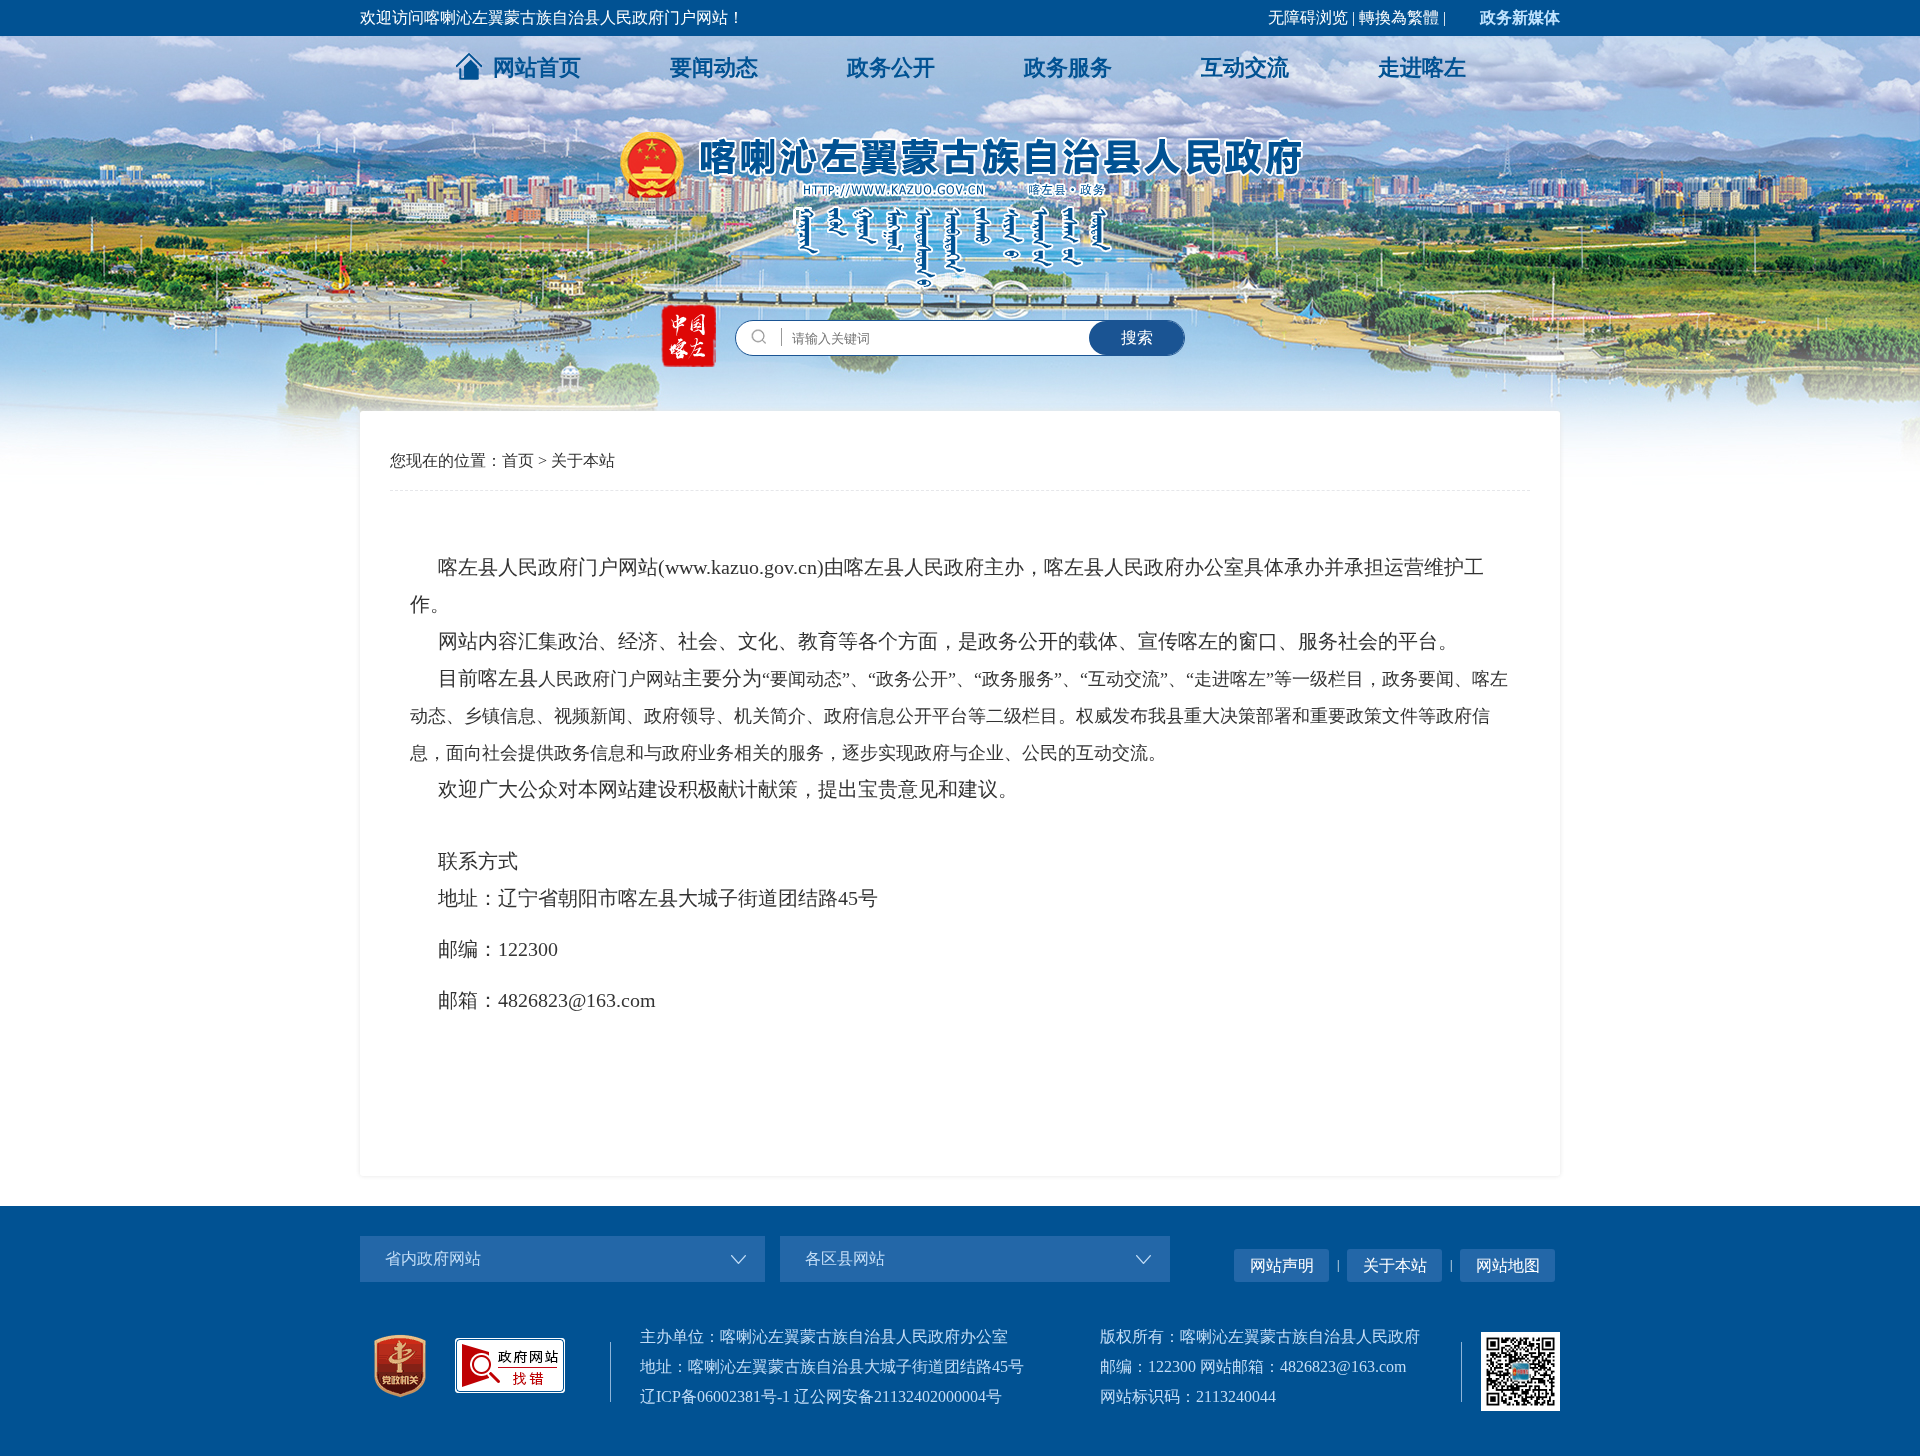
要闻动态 (714, 67)
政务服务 (1068, 67)
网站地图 (1508, 1265)
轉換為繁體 (1399, 17)
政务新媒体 (1520, 17)
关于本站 (583, 460)
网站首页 (537, 67)
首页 (518, 460)
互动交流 (1245, 67)
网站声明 (1282, 1265)
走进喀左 (1422, 67)
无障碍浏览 (1308, 17)
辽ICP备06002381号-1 (715, 1396)
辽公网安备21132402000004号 (898, 1396)
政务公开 (891, 67)
